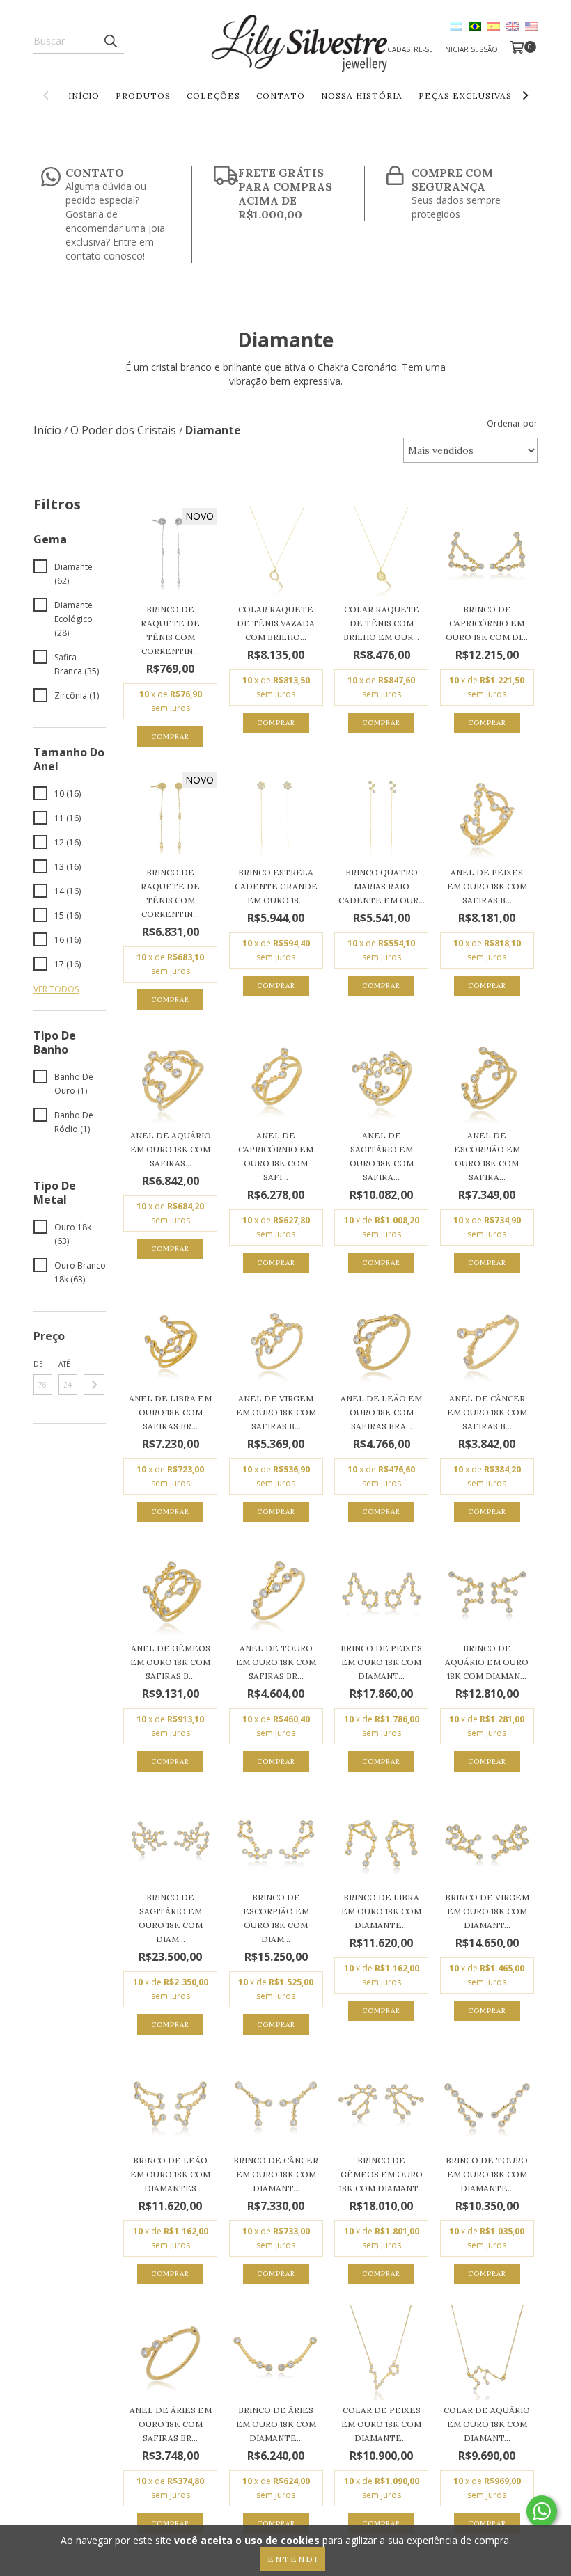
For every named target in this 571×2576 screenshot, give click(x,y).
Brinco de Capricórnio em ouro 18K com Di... (487, 623)
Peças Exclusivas (465, 96)
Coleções (213, 96)
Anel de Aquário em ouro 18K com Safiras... (171, 1149)
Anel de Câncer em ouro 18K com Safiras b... (487, 1412)
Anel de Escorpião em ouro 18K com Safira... (487, 1156)
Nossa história (362, 96)
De (38, 1364)
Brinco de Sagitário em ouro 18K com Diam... (171, 1918)
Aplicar (94, 1385)
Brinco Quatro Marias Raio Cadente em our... (382, 886)
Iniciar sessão (470, 49)
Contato (281, 96)
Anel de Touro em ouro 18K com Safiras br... (276, 1662)
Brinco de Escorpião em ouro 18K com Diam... (276, 1918)
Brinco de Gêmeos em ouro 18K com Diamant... (382, 2174)
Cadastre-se (410, 49)
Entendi (293, 2559)
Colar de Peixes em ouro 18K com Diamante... (381, 2424)
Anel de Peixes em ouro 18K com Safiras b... (487, 886)
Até (64, 1364)
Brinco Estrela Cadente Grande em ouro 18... (276, 886)
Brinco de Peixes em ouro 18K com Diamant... (381, 1662)
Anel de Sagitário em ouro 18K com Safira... (382, 1156)
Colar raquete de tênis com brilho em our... (381, 623)
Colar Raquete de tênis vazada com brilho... (276, 623)
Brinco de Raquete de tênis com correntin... (170, 630)
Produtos (143, 96)
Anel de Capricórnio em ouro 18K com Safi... (276, 1156)
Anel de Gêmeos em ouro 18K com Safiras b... (170, 1662)
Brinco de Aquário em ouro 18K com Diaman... (487, 1662)
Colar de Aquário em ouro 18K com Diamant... (487, 2424)
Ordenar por (512, 423)
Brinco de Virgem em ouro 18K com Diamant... (487, 1911)
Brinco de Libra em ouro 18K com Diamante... (381, 1911)
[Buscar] (110, 41)
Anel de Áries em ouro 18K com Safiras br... (171, 2424)
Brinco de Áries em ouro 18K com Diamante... (276, 2424)
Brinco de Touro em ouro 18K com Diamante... (487, 2174)
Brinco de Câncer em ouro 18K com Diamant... (276, 2174)
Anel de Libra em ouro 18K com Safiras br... (170, 1412)
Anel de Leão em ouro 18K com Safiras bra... (381, 1412)
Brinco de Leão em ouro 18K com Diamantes (170, 2174)
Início (84, 96)
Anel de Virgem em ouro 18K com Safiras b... (276, 1412)
